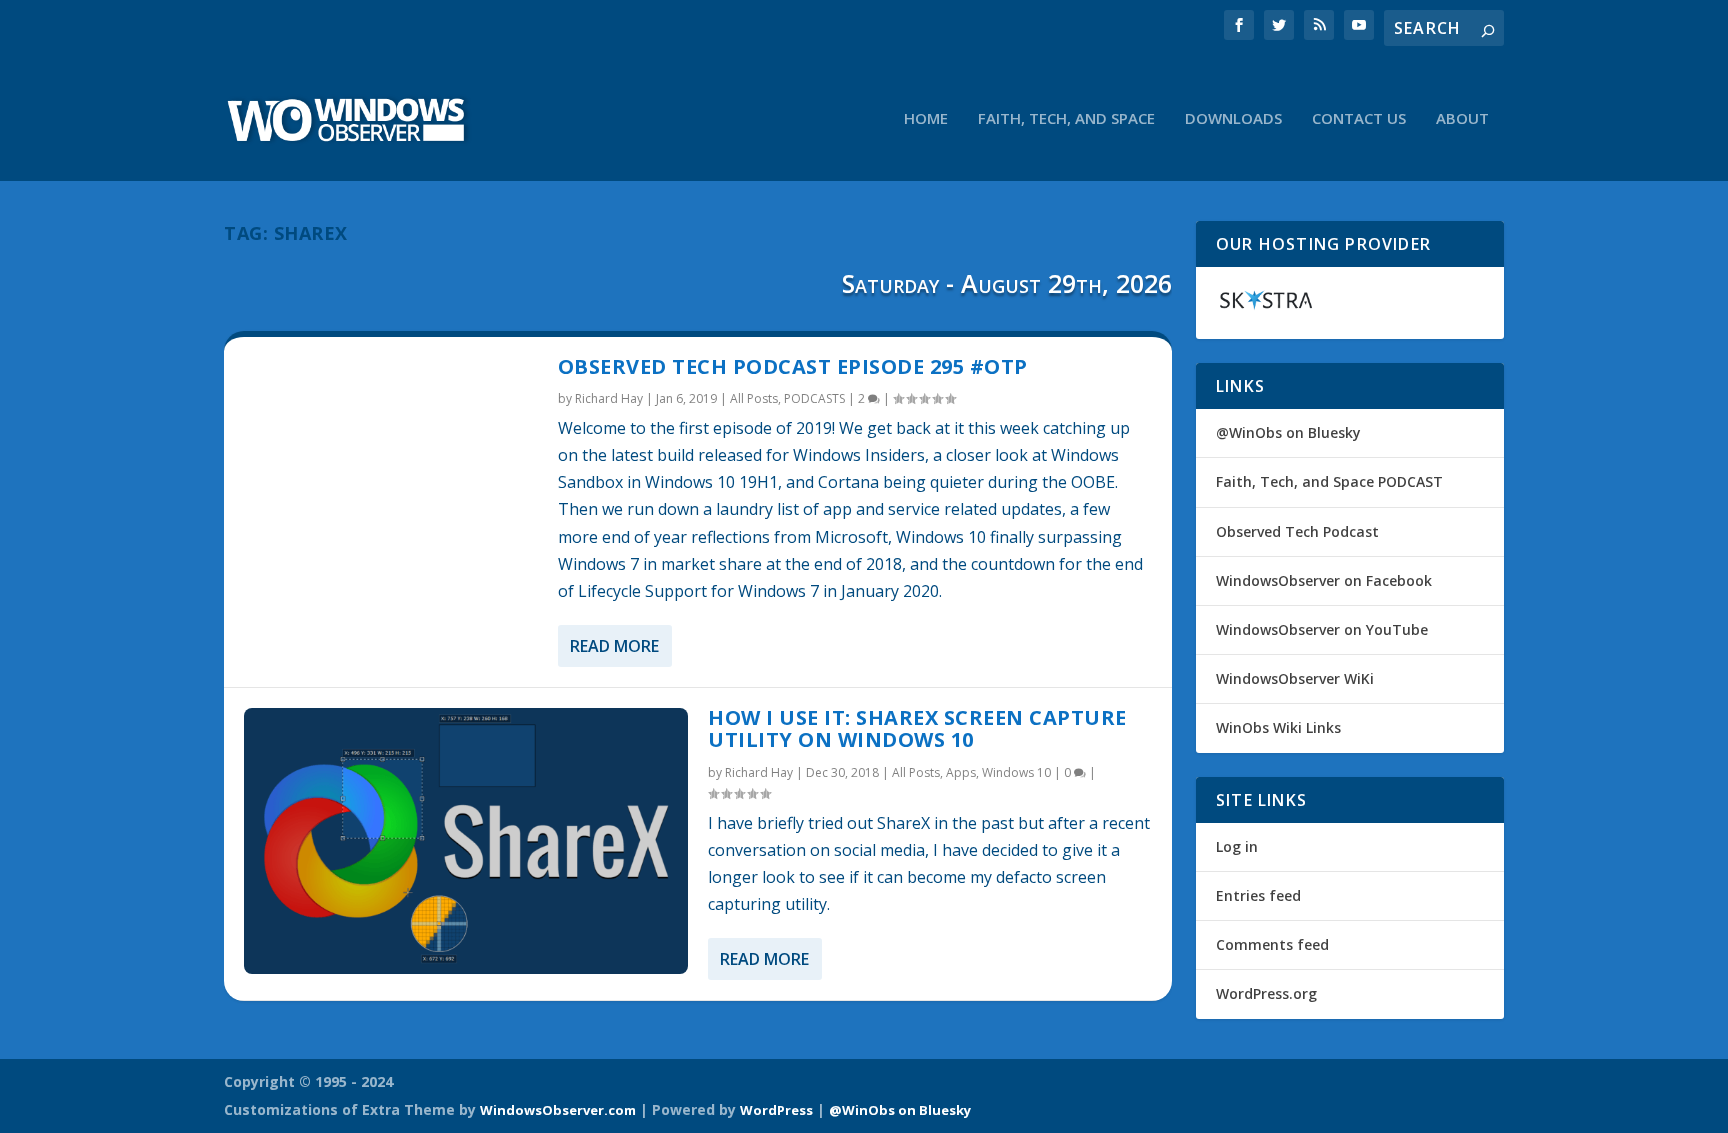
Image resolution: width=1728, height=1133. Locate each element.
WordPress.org (1266, 993)
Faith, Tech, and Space (1066, 119)
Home (926, 119)
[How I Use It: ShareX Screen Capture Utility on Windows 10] (466, 841)
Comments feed (1272, 944)
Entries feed (1258, 895)
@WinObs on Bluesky (1288, 432)
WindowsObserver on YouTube (1322, 629)
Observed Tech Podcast (1297, 531)
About (1462, 119)
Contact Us (1359, 119)
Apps (961, 772)
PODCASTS (814, 398)
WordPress (776, 1110)
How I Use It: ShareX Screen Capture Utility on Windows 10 (917, 728)
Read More (614, 646)
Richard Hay (609, 398)
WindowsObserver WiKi (1295, 678)
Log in (1237, 846)
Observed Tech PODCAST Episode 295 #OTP (793, 366)
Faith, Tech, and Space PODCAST (1329, 481)
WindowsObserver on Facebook (1324, 580)
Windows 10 (1016, 772)
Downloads (1233, 119)
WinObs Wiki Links (1278, 727)
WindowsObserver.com (558, 1110)
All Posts (754, 398)
